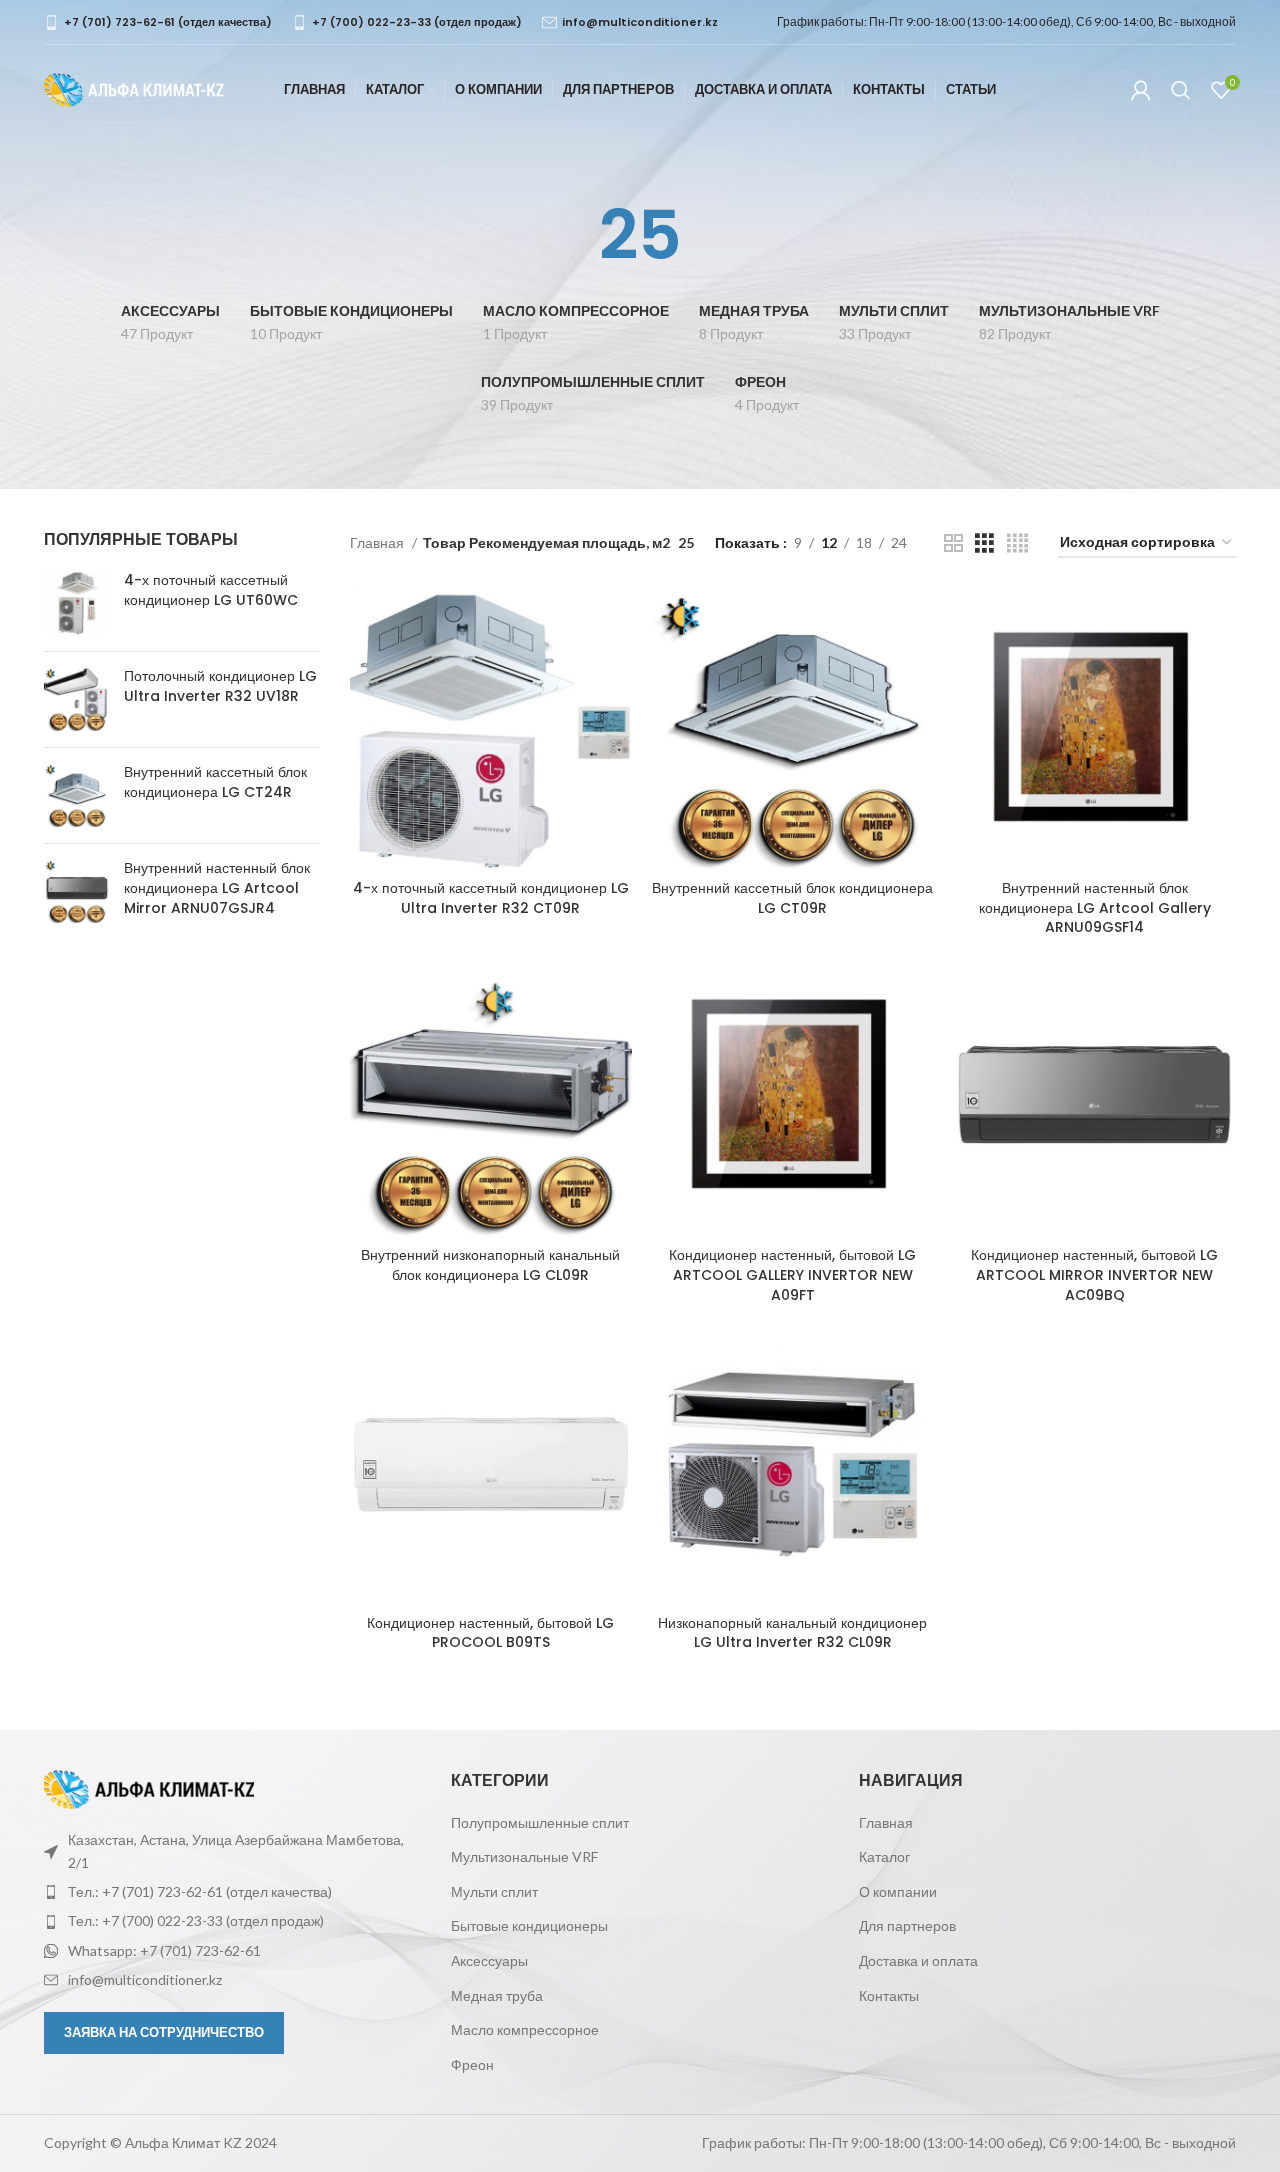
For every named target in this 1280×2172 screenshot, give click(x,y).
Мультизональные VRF (524, 1856)
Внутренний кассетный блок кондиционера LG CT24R (215, 782)
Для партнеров (907, 1925)
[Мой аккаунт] (1141, 90)
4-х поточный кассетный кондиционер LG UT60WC (211, 590)
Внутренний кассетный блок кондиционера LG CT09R (792, 898)
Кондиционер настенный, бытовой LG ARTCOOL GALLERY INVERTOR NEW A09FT (792, 1274)
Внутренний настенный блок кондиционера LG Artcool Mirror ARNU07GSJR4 (217, 888)
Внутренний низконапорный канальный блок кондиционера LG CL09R (490, 1265)
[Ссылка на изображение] (149, 1787)
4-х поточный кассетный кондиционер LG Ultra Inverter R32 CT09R (491, 898)
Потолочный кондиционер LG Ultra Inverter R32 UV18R (220, 686)
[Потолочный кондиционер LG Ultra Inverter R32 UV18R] (76, 699)
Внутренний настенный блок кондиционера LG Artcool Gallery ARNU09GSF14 (1095, 907)
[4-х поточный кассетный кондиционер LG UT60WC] (76, 603)
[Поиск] (1181, 90)
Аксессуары (489, 1960)
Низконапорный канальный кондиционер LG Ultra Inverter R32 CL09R (792, 1633)
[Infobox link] (158, 22)
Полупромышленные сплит (540, 1822)
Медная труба (497, 1995)
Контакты (889, 1995)
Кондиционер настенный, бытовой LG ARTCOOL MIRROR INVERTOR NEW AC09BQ (1094, 1274)
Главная (378, 542)
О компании (898, 1891)
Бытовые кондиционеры (529, 1925)
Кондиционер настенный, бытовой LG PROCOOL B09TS (490, 1633)
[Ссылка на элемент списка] (232, 1892)
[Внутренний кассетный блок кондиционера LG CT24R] (76, 795)
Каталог (884, 1856)
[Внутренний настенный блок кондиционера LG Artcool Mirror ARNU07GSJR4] (76, 892)
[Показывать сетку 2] (953, 543)
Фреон (472, 2064)
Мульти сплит (494, 1891)
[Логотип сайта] (134, 88)
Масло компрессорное (525, 2029)
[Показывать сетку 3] (984, 543)
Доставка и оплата (918, 1960)
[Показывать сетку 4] (1017, 543)
